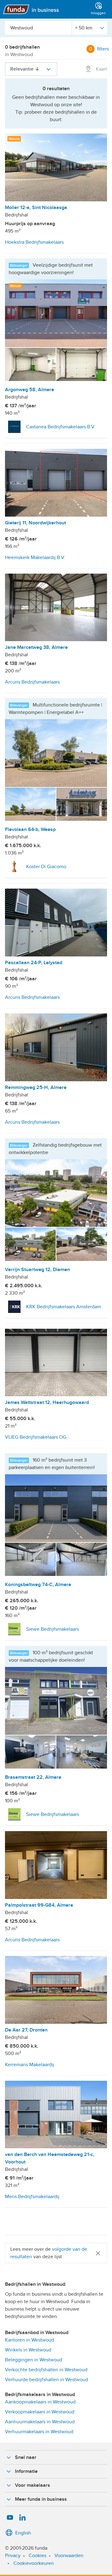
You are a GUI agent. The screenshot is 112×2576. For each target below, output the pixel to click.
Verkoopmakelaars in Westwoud (40, 2412)
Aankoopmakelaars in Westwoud (40, 2402)
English (23, 2533)
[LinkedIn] (22, 2518)
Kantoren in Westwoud (30, 2340)
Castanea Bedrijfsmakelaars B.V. (61, 427)
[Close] (98, 2253)
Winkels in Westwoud (28, 2350)
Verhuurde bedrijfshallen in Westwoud (47, 2380)
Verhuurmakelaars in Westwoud (39, 2432)
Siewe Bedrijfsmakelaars (53, 1629)
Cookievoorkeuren (34, 2563)
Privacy (13, 2556)
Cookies (37, 2556)
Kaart (101, 69)
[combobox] (38, 28)
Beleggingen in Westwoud (34, 2360)
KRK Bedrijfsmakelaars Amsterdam (64, 1307)
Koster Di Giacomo (46, 867)
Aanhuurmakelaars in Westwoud (40, 2422)
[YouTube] (10, 2518)
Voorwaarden (69, 2556)
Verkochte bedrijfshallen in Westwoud (46, 2370)
